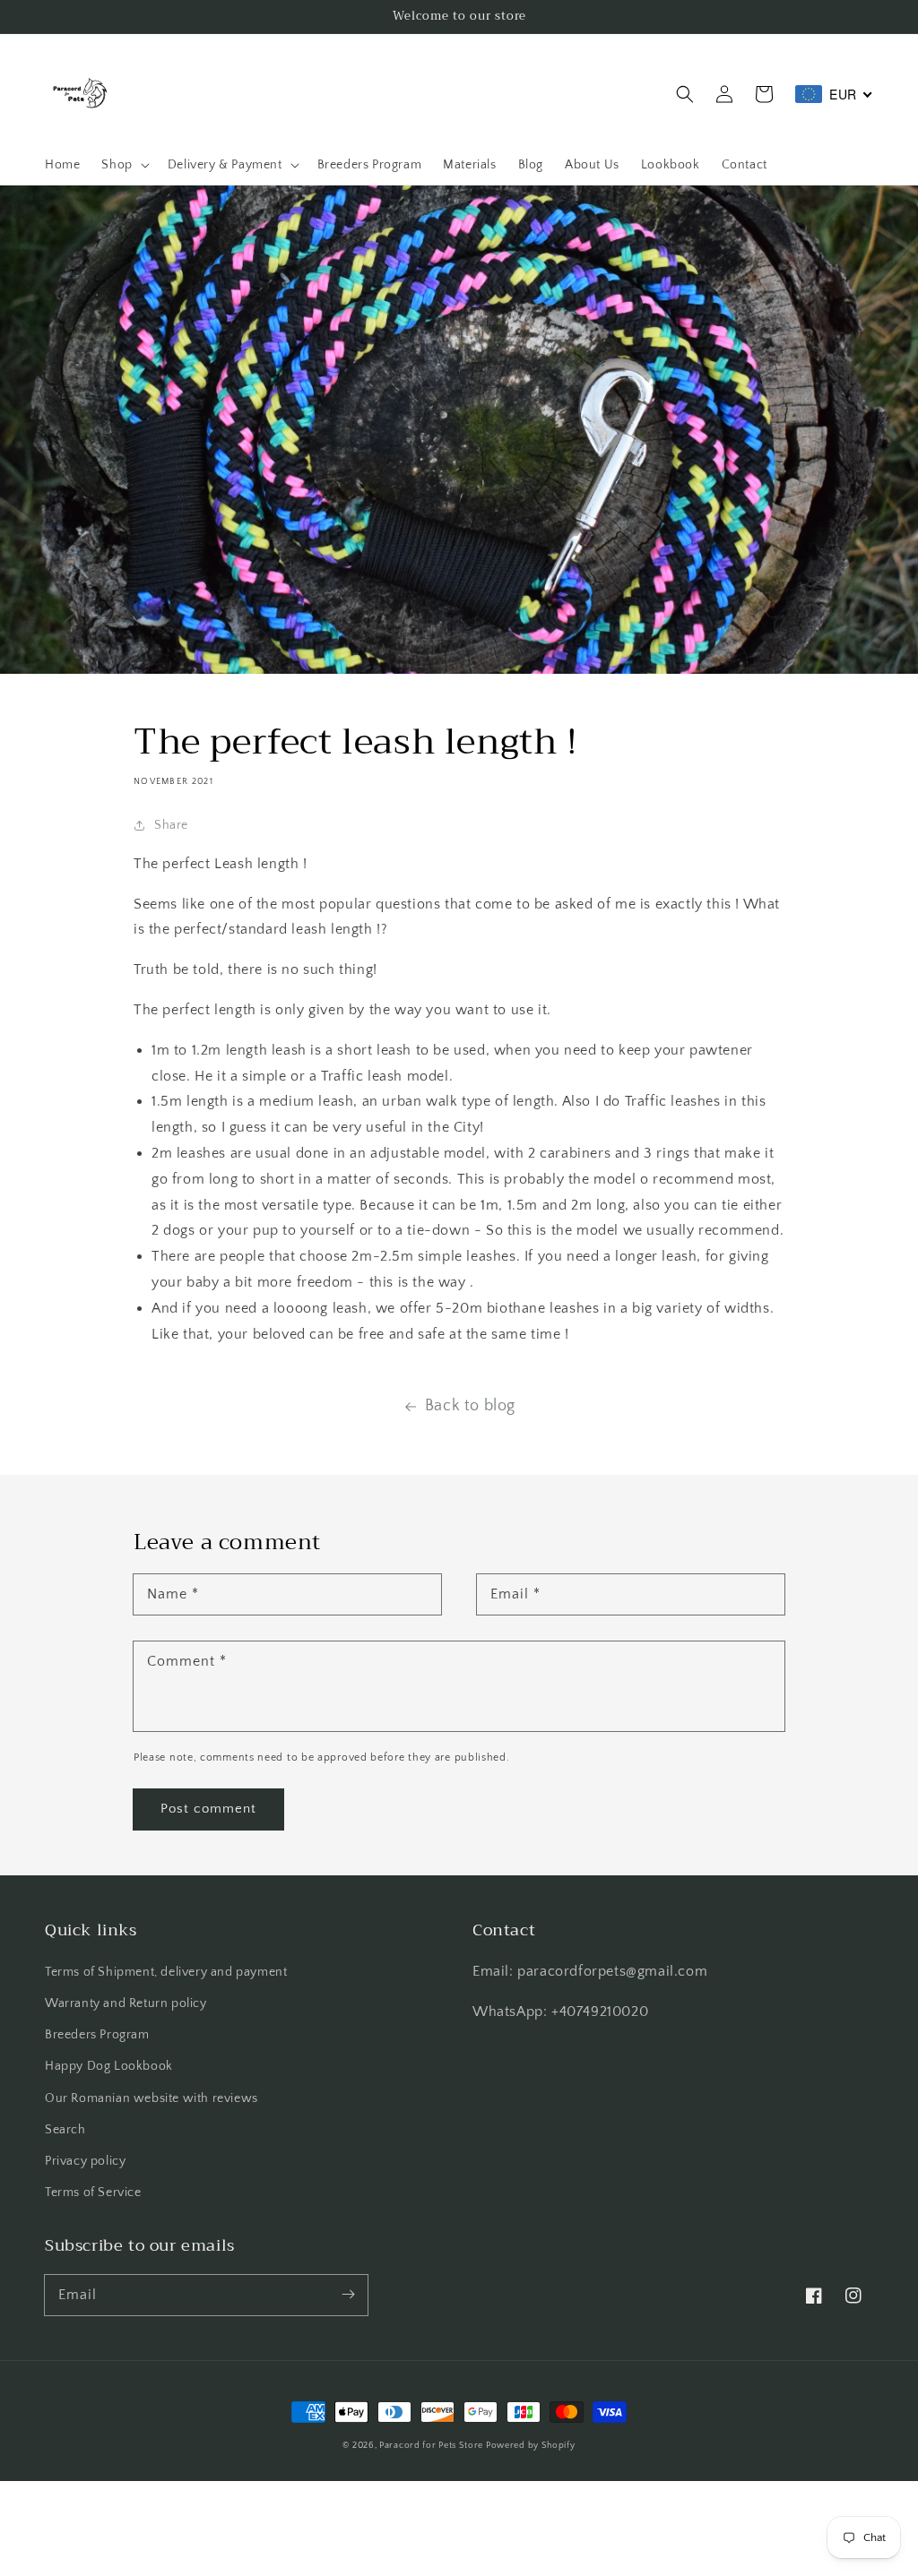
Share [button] (171, 825)
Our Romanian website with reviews (152, 2098)
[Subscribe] (348, 2295)
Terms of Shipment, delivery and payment (166, 1972)
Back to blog (470, 1406)
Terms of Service (93, 2193)
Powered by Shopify (531, 2446)
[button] (685, 94)
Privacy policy (85, 2161)
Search (65, 2130)
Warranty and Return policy (126, 2003)
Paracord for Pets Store (433, 2446)
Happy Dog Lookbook (109, 2066)
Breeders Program (97, 2035)
